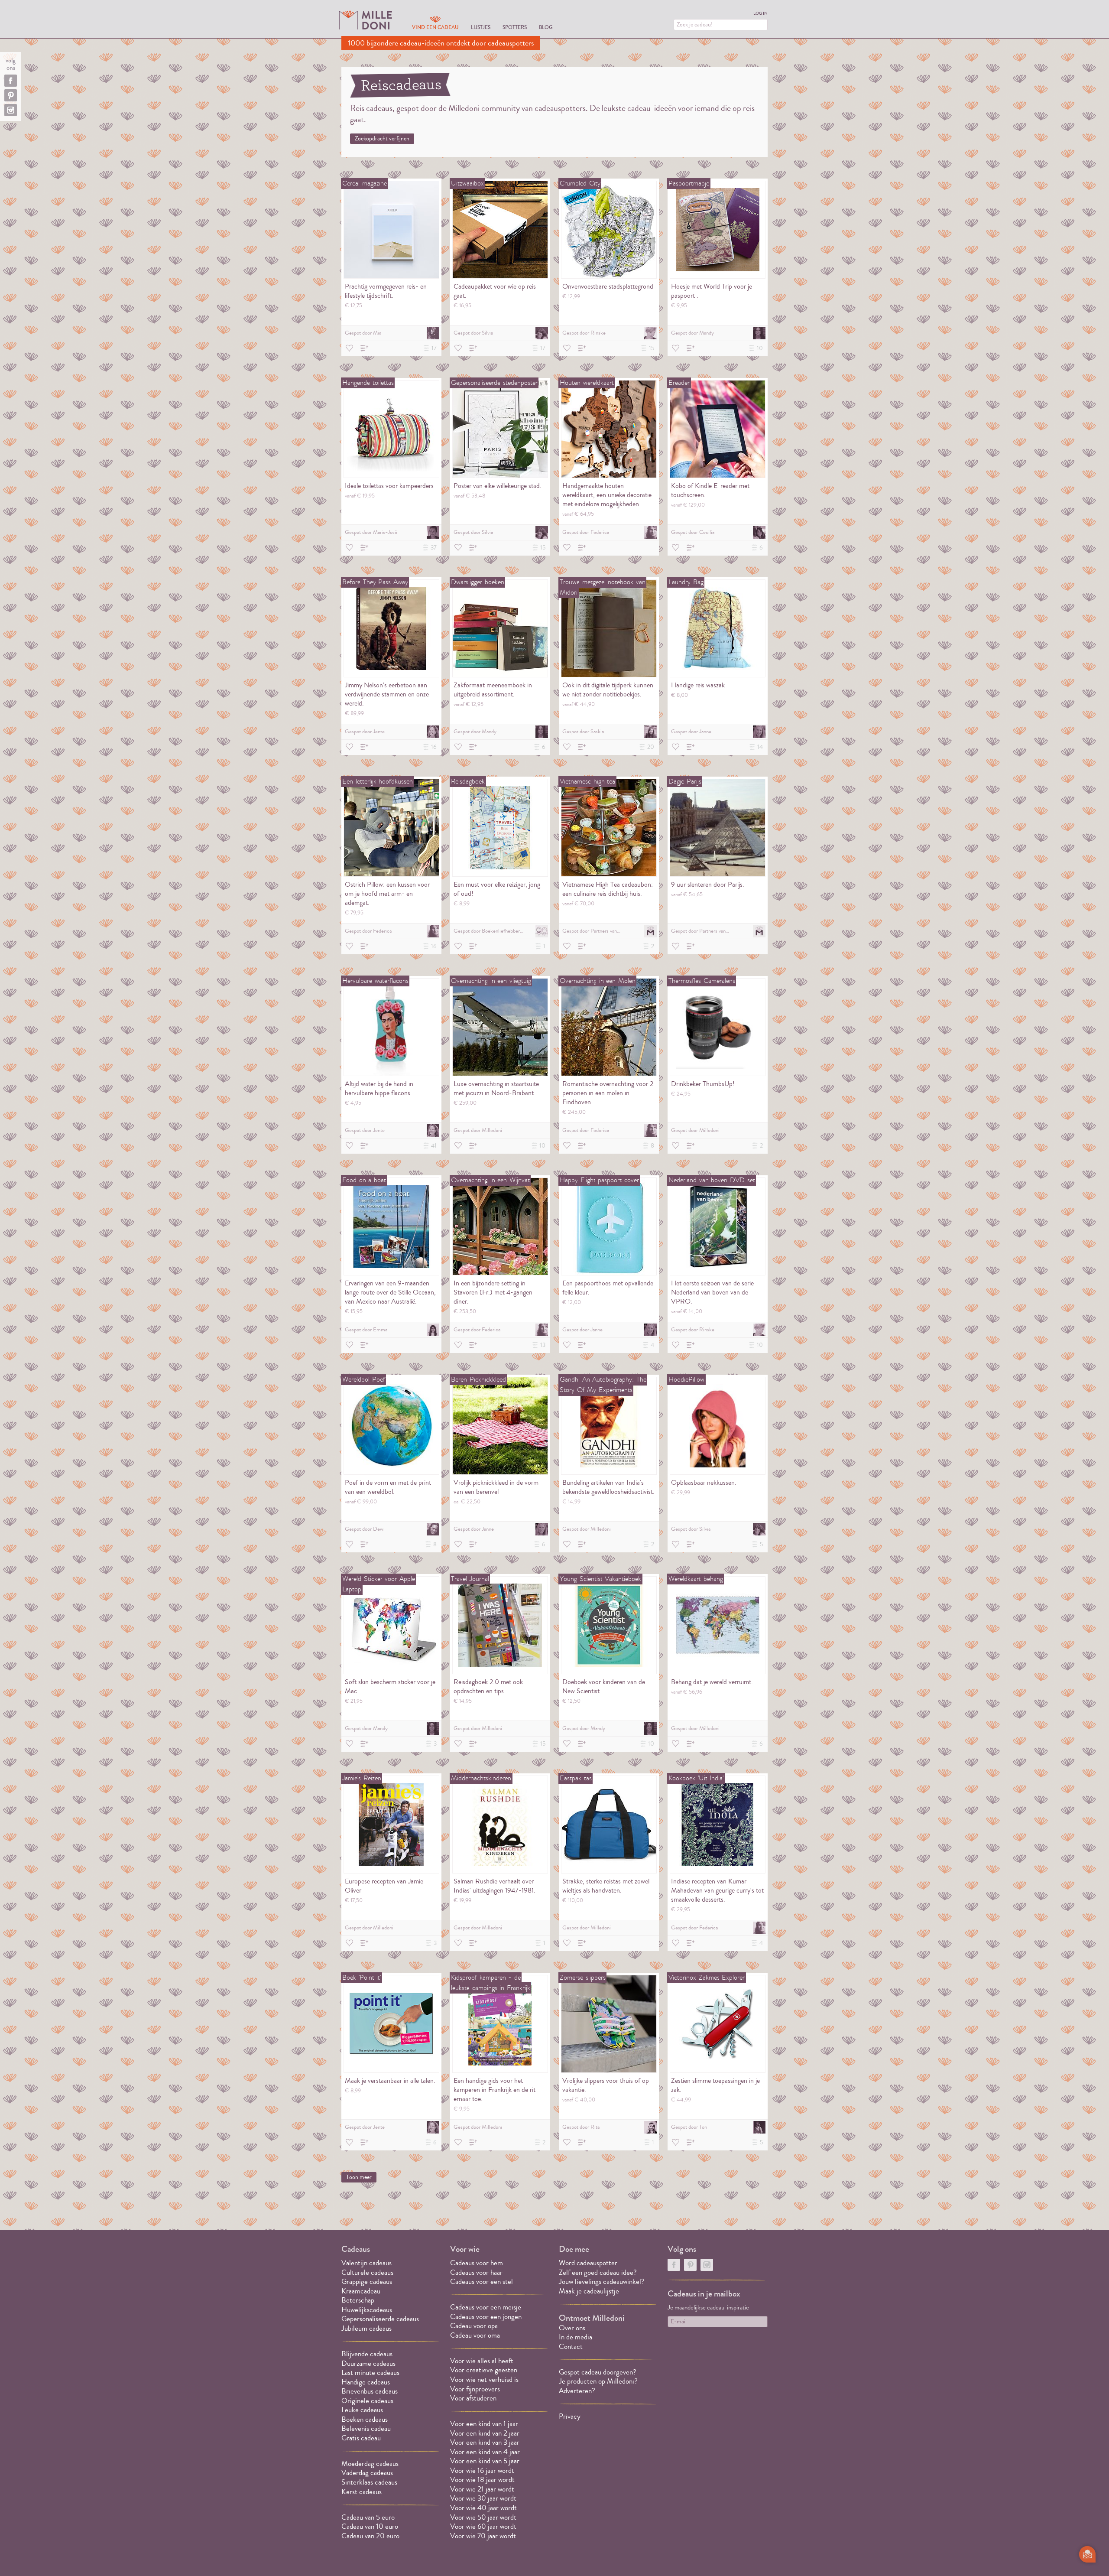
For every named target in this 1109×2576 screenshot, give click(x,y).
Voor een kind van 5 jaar (485, 2461)
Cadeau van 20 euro (370, 2536)
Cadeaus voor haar (476, 2272)
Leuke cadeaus (362, 2410)
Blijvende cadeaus (367, 2354)
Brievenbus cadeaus (370, 2391)
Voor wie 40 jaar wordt (483, 2508)
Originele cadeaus (367, 2401)
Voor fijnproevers (475, 2389)
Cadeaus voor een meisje (486, 2307)
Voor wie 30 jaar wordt (483, 2498)
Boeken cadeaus (365, 2419)
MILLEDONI (366, 20)
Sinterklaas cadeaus (369, 2482)
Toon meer (359, 2177)
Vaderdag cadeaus (367, 2473)
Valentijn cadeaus (366, 2263)
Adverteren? (577, 2391)
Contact (571, 2347)
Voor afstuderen (473, 2398)
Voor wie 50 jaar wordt (483, 2517)
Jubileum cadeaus (366, 2328)
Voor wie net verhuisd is (484, 2379)
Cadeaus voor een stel (482, 2282)
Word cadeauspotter (588, 2263)
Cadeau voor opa (474, 2326)
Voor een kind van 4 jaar (485, 2452)
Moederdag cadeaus (370, 2464)
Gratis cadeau (361, 2438)
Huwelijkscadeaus (367, 2310)
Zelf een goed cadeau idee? (598, 2272)
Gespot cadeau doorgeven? (598, 2372)
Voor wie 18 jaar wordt (482, 2480)
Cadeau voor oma (475, 2335)
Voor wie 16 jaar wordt (482, 2470)
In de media (576, 2337)
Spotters (515, 27)
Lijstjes (481, 27)
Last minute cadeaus (370, 2373)
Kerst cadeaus (362, 2492)
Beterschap (358, 2300)
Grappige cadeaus (367, 2282)
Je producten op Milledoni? (598, 2381)
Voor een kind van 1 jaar (484, 2424)
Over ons (572, 2328)
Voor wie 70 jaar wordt (483, 2536)
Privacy (570, 2416)
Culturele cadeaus (367, 2272)
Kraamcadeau (361, 2291)
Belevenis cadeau (366, 2428)
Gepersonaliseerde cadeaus (380, 2319)
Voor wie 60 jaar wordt (483, 2526)
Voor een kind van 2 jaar (485, 2433)
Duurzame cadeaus (368, 2363)
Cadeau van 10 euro (370, 2526)
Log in (760, 13)
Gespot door (363, 333)
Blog (546, 27)
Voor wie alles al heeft (482, 2361)
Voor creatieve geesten (484, 2370)
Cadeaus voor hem (477, 2263)
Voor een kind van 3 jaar (485, 2442)
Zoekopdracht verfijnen (382, 139)
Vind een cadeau (435, 27)
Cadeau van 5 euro (368, 2517)
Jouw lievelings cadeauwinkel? (602, 2282)
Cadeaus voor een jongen (487, 2317)
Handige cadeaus (366, 2382)
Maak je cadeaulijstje (589, 2291)
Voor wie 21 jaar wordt (482, 2489)
